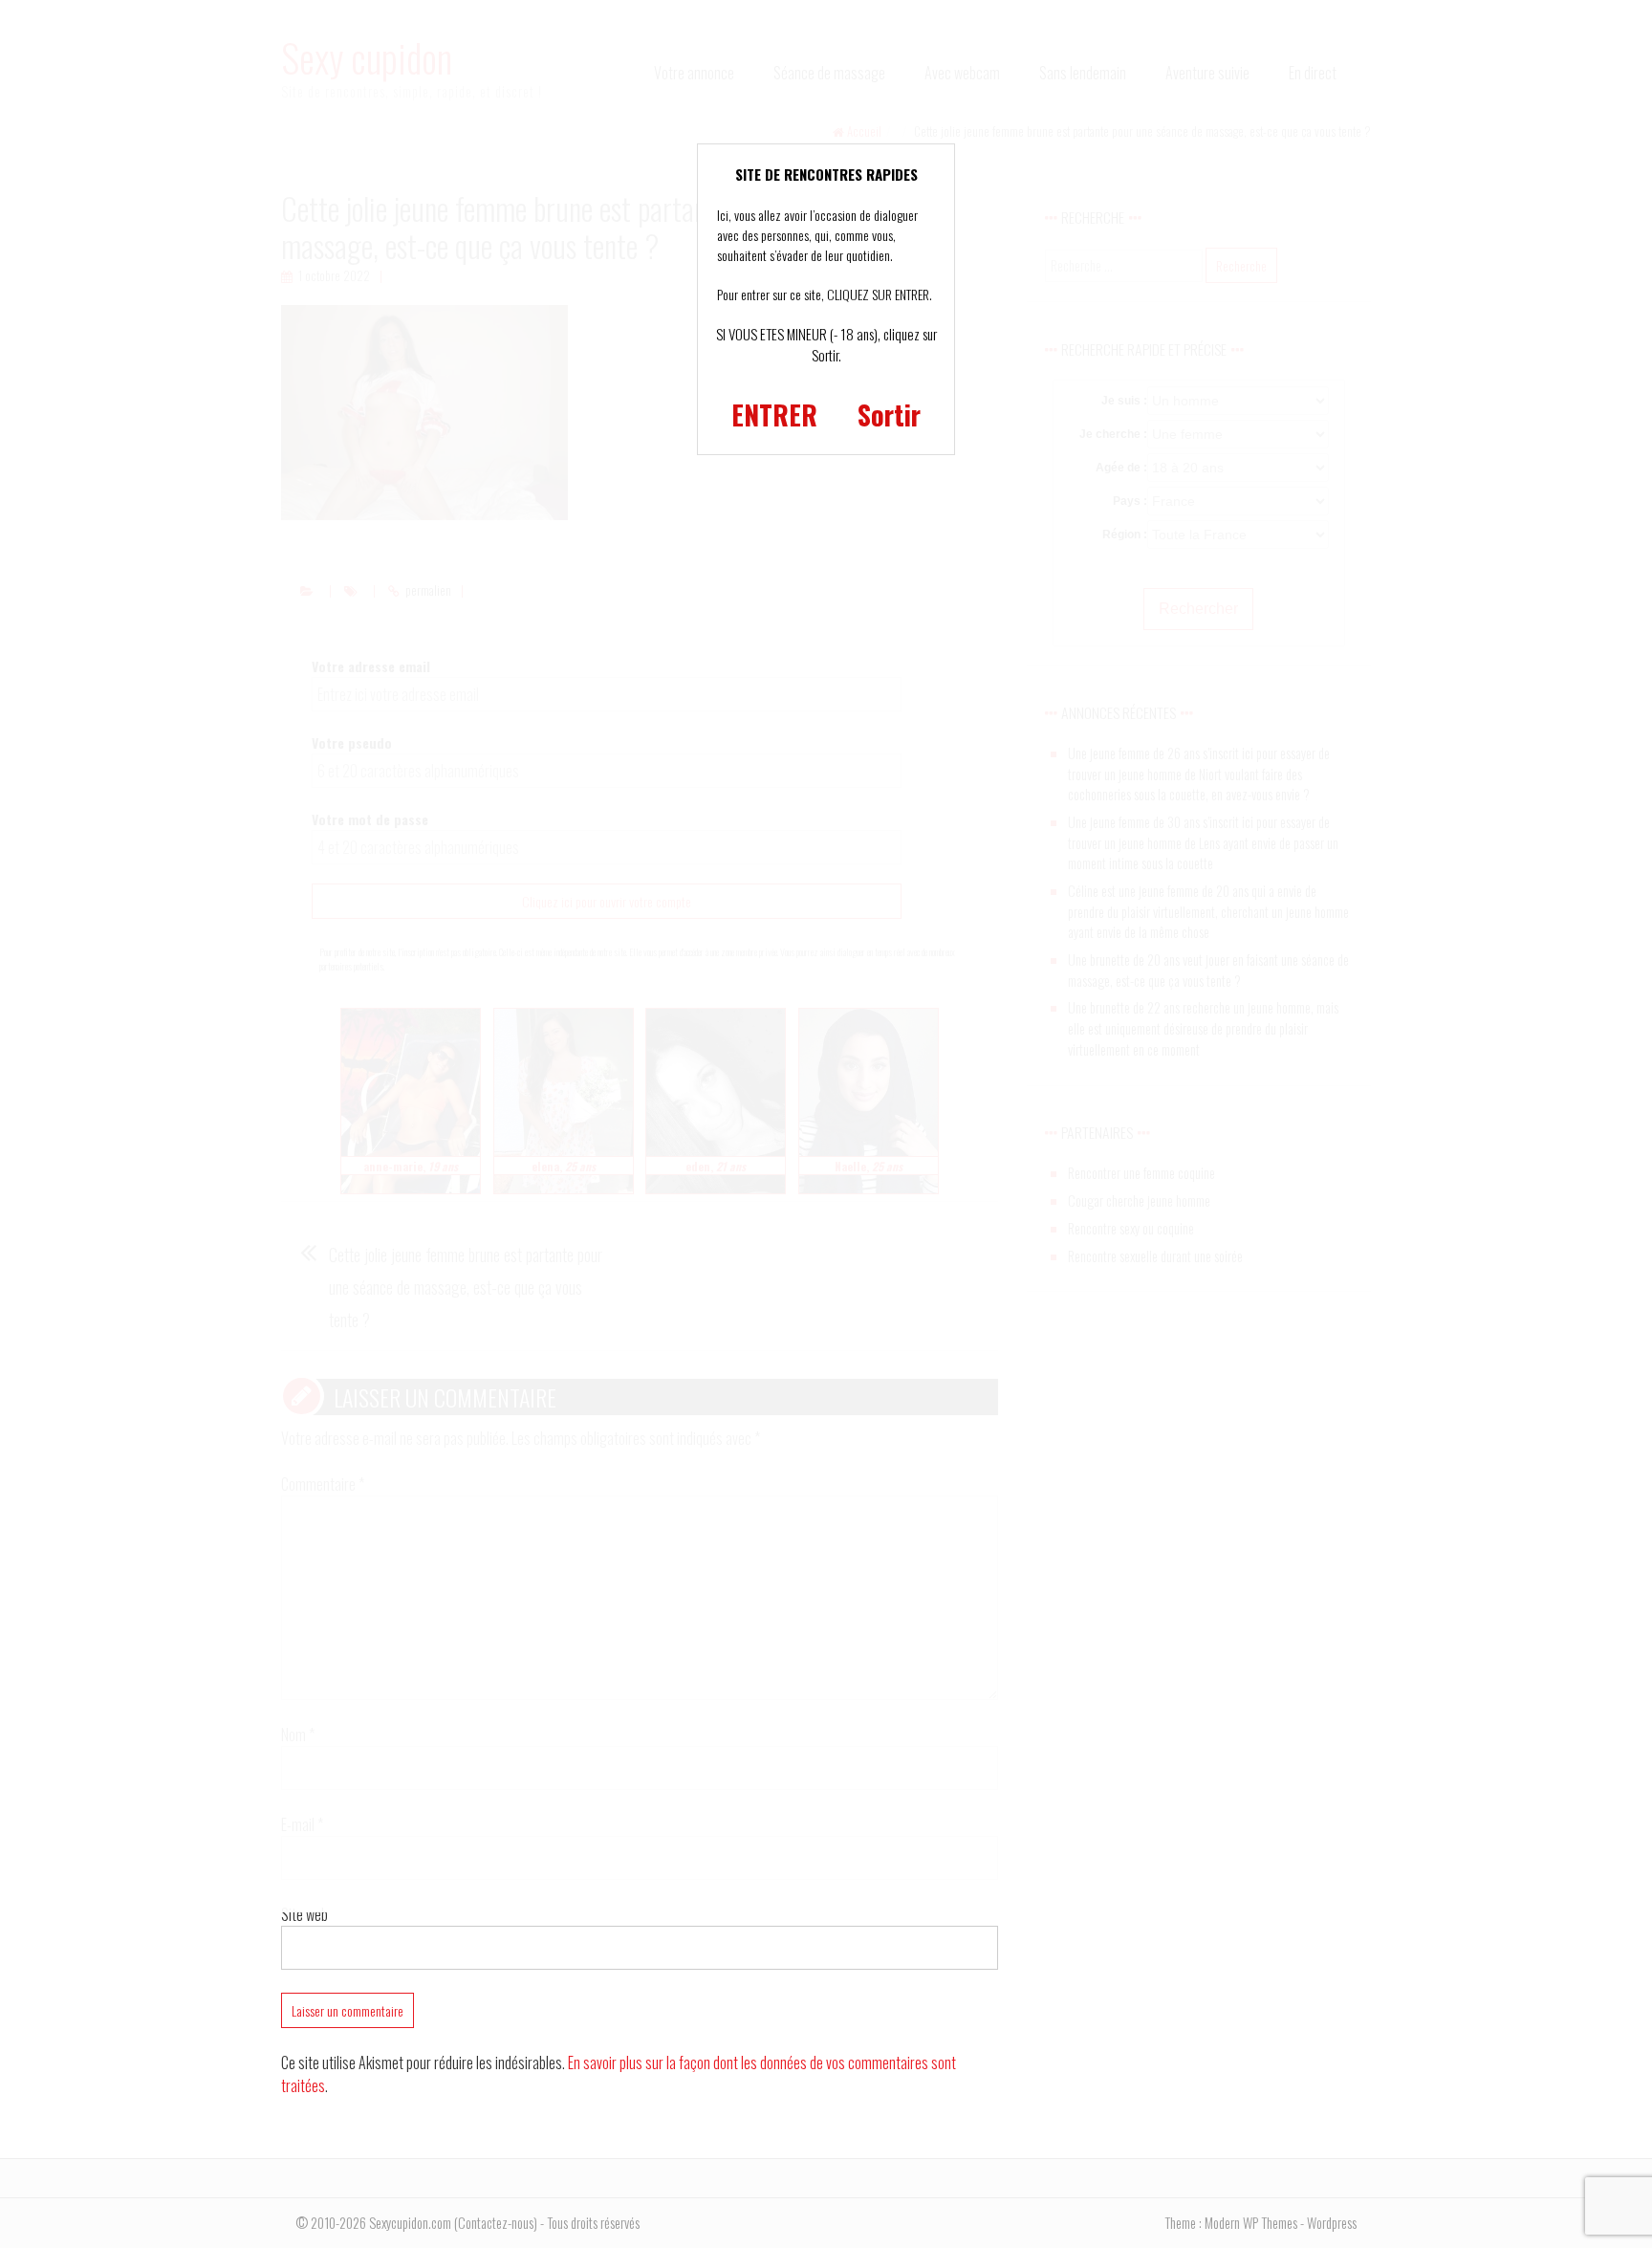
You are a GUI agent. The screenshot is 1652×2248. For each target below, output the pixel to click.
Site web (304, 1914)
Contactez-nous (496, 2223)
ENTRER (774, 415)
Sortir (889, 415)
